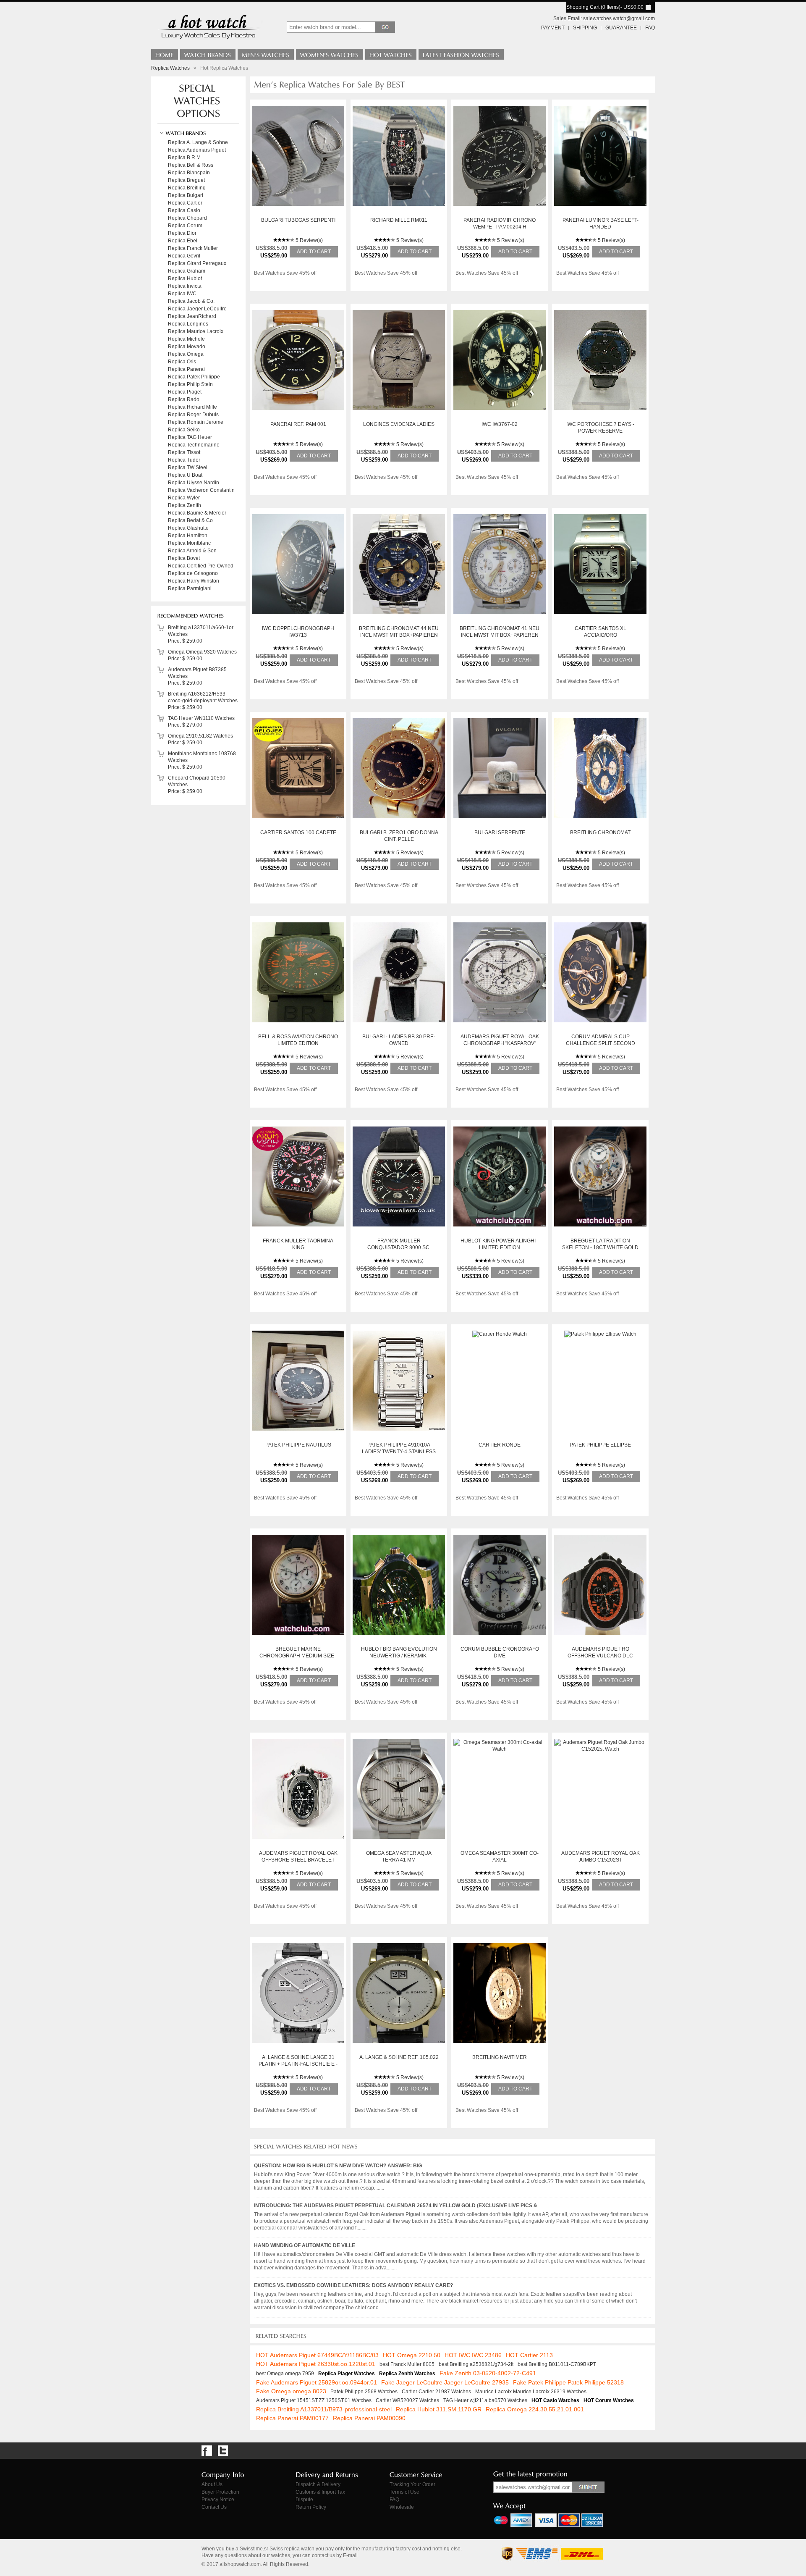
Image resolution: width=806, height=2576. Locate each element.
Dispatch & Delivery (318, 2484)
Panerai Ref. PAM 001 (298, 424)
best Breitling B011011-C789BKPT (557, 2364)
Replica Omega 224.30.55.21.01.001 (535, 2409)
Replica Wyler (184, 498)
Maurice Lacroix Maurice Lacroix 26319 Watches (531, 2392)
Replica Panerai (186, 369)
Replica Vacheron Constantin (201, 490)
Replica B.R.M (184, 158)
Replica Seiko (184, 430)
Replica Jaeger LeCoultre (197, 309)
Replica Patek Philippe (194, 377)
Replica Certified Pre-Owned (201, 566)
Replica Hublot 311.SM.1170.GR (439, 2409)
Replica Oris (182, 362)
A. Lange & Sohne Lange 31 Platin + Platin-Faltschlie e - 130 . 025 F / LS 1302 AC (298, 2064)
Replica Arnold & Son (192, 551)
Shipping (585, 28)
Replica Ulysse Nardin (194, 483)
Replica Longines (188, 324)
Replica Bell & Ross (191, 165)
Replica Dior (182, 233)
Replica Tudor (184, 460)
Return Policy (311, 2507)
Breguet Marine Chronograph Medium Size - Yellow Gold (298, 1656)
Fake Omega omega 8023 (291, 2391)
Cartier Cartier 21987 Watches (436, 2392)
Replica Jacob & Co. (191, 301)
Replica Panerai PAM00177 (292, 2418)
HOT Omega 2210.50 (412, 2355)
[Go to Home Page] (165, 54)
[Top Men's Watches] (266, 54)
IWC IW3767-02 (500, 424)
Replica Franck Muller (193, 248)
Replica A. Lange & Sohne (198, 142)
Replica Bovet (184, 558)
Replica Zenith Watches (407, 2374)
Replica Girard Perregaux (197, 263)
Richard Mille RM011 (399, 220)
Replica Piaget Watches (347, 2374)
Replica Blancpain (189, 173)
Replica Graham (187, 271)
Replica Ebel (183, 241)
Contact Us (214, 2507)
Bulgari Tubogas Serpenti (298, 220)
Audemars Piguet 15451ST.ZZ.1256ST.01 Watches (314, 2400)
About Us (212, 2484)
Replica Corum (185, 226)
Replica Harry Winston (194, 581)
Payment (553, 28)
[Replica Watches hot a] (208, 40)
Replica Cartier (185, 203)
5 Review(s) (309, 240)
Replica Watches (170, 68)
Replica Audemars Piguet (197, 150)
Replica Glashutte (188, 528)
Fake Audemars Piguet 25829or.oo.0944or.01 (317, 2382)
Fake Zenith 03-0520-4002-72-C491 (488, 2373)
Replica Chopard (187, 218)
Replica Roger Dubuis (193, 415)
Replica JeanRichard (192, 316)
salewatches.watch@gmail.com (619, 18)
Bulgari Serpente (500, 832)
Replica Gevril (184, 256)
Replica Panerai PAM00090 (369, 2418)
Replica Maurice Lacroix (196, 331)
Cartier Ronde (500, 1445)
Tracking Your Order (412, 2484)
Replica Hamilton (188, 536)
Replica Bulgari (186, 195)
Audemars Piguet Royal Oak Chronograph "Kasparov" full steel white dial (500, 1043)
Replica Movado (187, 347)
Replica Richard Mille (192, 407)
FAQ (650, 28)
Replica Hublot (185, 278)
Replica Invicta (185, 286)
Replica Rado (184, 399)
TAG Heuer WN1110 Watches (201, 718)
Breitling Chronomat (600, 832)
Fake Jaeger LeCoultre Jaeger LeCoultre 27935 (445, 2382)
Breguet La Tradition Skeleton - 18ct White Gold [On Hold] (600, 1247)
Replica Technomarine (194, 445)
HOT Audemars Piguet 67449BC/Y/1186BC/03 (317, 2355)
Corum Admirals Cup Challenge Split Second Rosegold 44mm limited (601, 1043)
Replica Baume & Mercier (197, 513)
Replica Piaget (185, 392)
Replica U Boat (185, 475)
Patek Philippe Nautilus (298, 1445)
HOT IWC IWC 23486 (473, 2355)
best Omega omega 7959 (285, 2374)
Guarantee (621, 28)
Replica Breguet (186, 180)
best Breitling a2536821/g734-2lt (476, 2364)
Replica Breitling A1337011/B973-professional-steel (324, 2409)
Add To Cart (314, 252)
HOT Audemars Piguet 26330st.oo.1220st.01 (316, 2364)
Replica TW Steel (188, 467)
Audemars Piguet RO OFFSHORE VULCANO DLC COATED (600, 1656)
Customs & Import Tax (320, 2492)
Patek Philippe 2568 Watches (364, 2392)
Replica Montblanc (189, 543)
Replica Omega (186, 354)
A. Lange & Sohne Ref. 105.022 (399, 2057)
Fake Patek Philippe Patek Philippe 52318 (568, 2382)
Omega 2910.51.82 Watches (200, 736)
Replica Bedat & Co (190, 520)
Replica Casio (184, 210)
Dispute (304, 2500)
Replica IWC (182, 294)
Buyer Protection (220, 2492)
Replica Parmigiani (190, 588)
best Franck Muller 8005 (407, 2364)
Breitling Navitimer (500, 2057)
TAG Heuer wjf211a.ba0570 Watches (485, 2400)
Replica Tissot (184, 452)
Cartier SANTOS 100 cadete (298, 832)
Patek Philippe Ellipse (600, 1445)
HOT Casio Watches (555, 2400)
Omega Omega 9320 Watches (202, 652)
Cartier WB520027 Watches (407, 2400)
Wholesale (402, 2507)
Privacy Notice (218, 2500)
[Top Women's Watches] (330, 54)
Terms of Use (404, 2492)
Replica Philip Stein (190, 384)
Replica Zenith (184, 505)
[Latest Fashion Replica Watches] (461, 54)
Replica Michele (186, 339)
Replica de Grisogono (193, 573)
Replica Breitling (187, 188)
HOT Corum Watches (609, 2400)
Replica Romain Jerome (196, 422)
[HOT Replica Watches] (391, 54)
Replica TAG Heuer (190, 437)
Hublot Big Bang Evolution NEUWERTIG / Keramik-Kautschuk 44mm (399, 1656)
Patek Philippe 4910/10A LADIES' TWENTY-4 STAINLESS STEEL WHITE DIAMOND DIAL (399, 1452)
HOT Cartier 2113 (529, 2355)
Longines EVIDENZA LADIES (399, 424)
